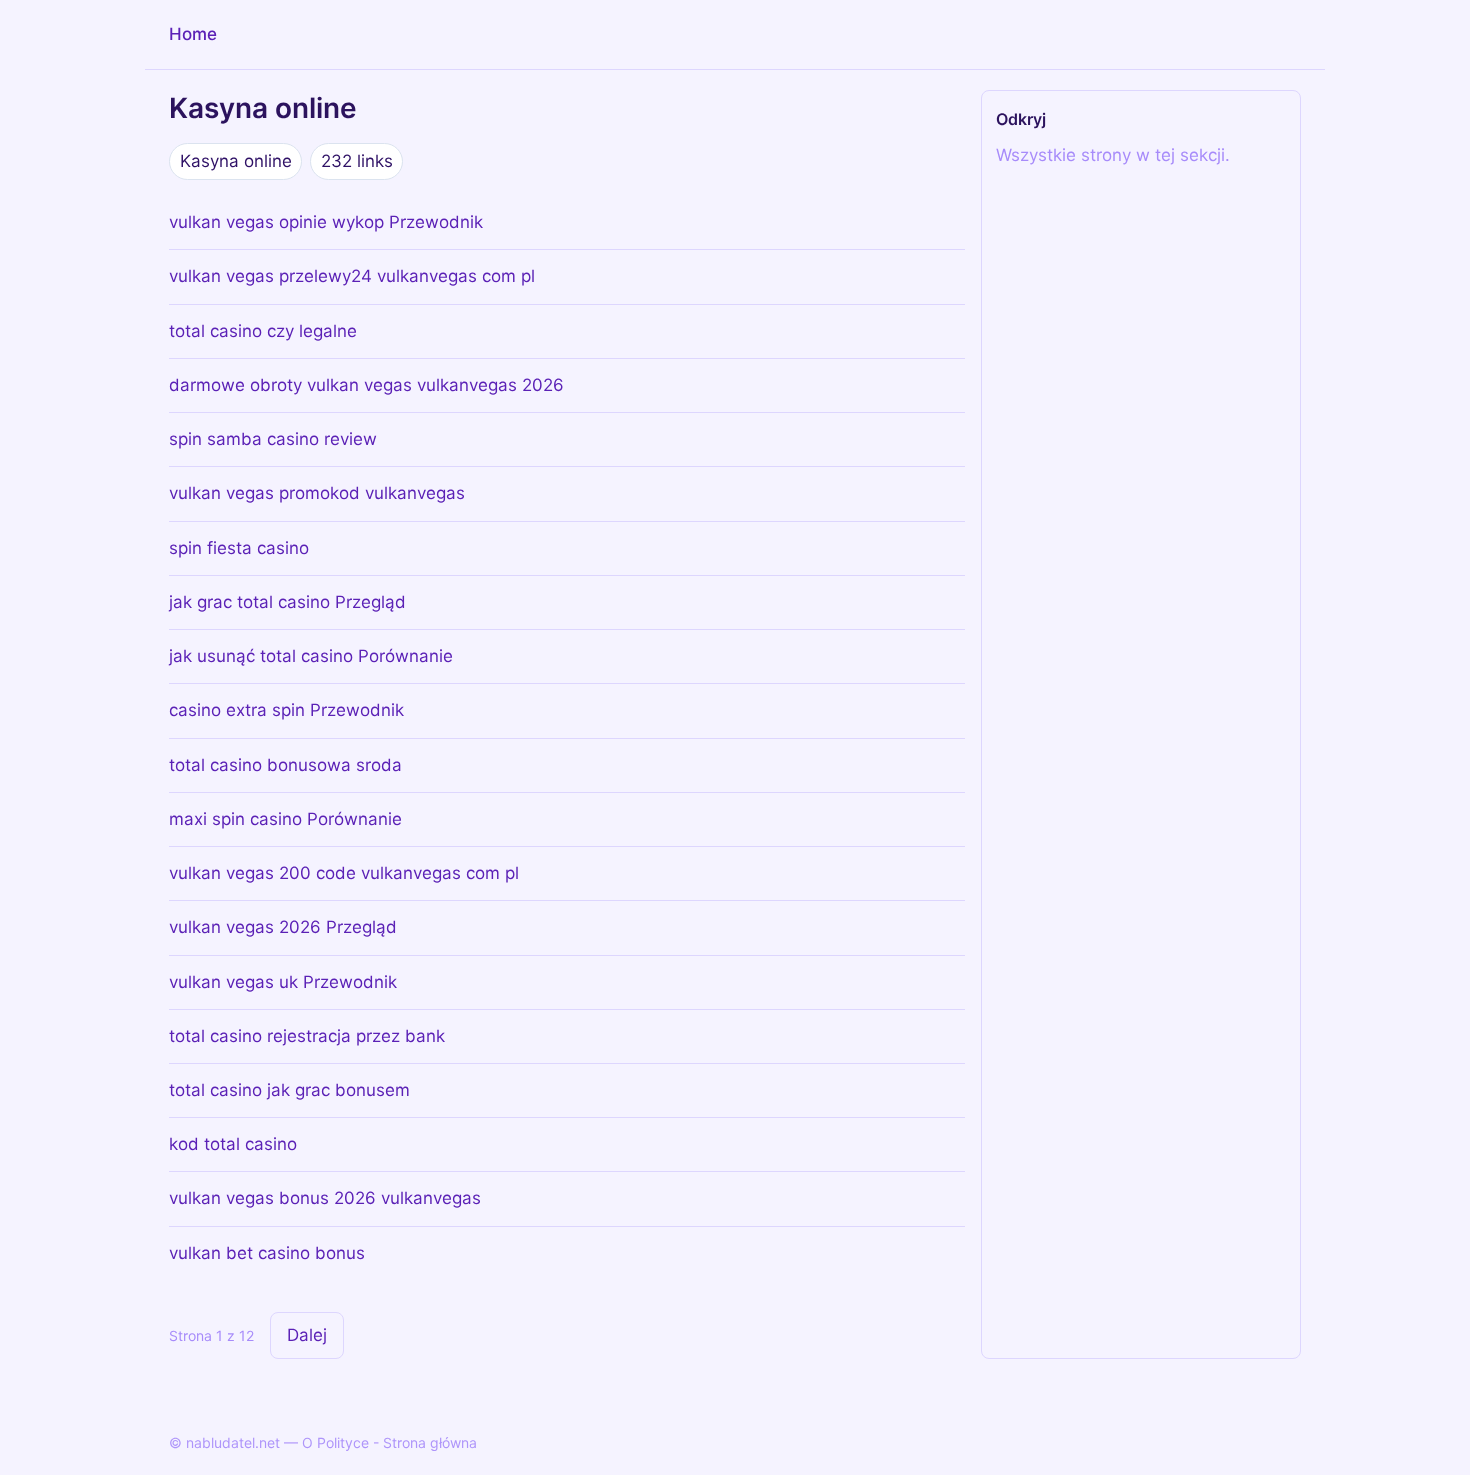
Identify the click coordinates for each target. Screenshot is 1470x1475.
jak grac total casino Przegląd (287, 602)
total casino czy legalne (263, 331)
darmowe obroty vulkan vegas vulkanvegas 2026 (366, 385)
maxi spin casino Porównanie (285, 819)
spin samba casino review (273, 439)
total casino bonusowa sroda (285, 765)
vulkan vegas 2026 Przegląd (283, 927)
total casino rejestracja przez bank (307, 1036)
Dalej (307, 1335)
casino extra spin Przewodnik (286, 710)
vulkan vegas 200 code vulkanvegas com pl (344, 873)
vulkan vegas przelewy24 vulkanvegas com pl (352, 276)
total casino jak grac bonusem (289, 1090)
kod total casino (233, 1144)
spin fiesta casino (239, 548)
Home (193, 34)
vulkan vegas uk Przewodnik (283, 982)
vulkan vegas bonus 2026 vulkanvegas (325, 1198)
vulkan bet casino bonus (267, 1253)
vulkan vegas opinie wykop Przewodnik (326, 222)
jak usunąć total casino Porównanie (311, 656)
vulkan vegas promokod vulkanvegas (317, 493)
